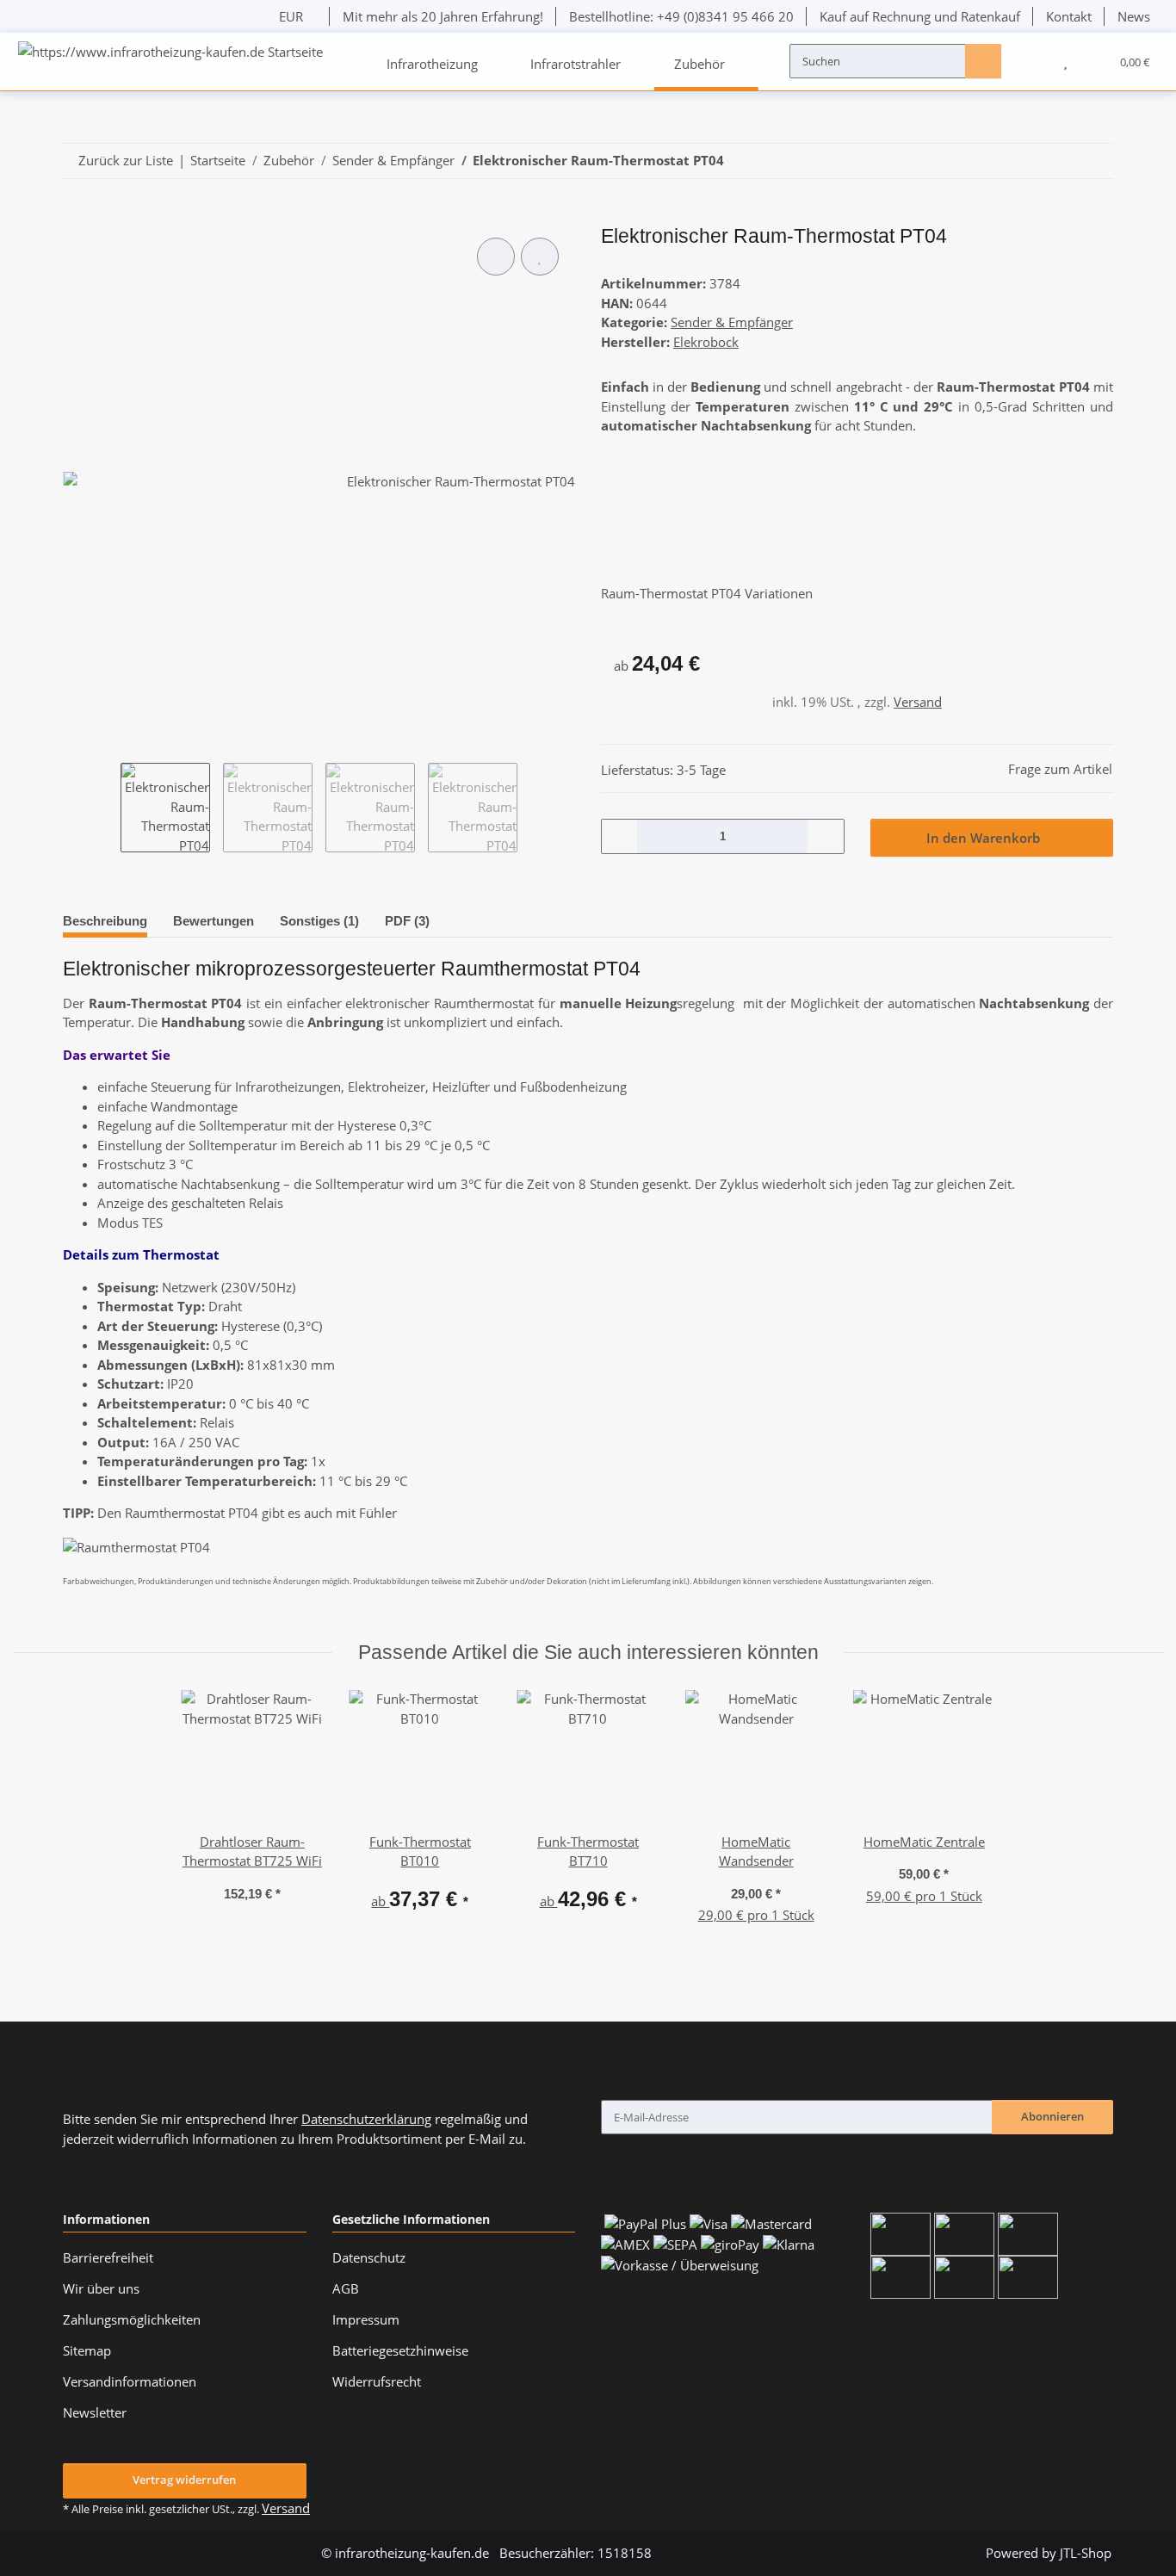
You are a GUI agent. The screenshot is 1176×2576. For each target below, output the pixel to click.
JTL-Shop (1086, 2553)
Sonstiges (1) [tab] (319, 921)
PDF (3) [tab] (407, 921)
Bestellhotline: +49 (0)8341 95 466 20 (681, 16)
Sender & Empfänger (732, 322)
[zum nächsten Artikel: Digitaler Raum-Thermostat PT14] (1095, 161)
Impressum (366, 2319)
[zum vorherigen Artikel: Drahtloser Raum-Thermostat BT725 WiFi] (1059, 161)
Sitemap (87, 2350)
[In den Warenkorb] (76, 217)
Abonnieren (1052, 2116)
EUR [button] (291, 16)
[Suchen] (983, 60)
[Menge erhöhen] (825, 836)
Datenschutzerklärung (366, 2119)
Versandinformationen (130, 2381)
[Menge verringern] (620, 836)
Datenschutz (369, 2257)
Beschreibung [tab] (105, 921)
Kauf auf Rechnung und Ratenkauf (920, 16)
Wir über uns (101, 2288)
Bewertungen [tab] (214, 921)
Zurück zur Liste (126, 160)
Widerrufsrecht (377, 2381)
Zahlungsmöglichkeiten (132, 2319)
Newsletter (95, 2412)
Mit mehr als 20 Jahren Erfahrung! (443, 16)
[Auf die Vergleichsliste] (496, 257)
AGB (346, 2288)
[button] (1032, 61)
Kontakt (1069, 16)
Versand (918, 702)
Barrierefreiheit (108, 2257)
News (1134, 16)
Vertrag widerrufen (184, 2480)
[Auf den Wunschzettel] (540, 257)
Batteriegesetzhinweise (400, 2350)
